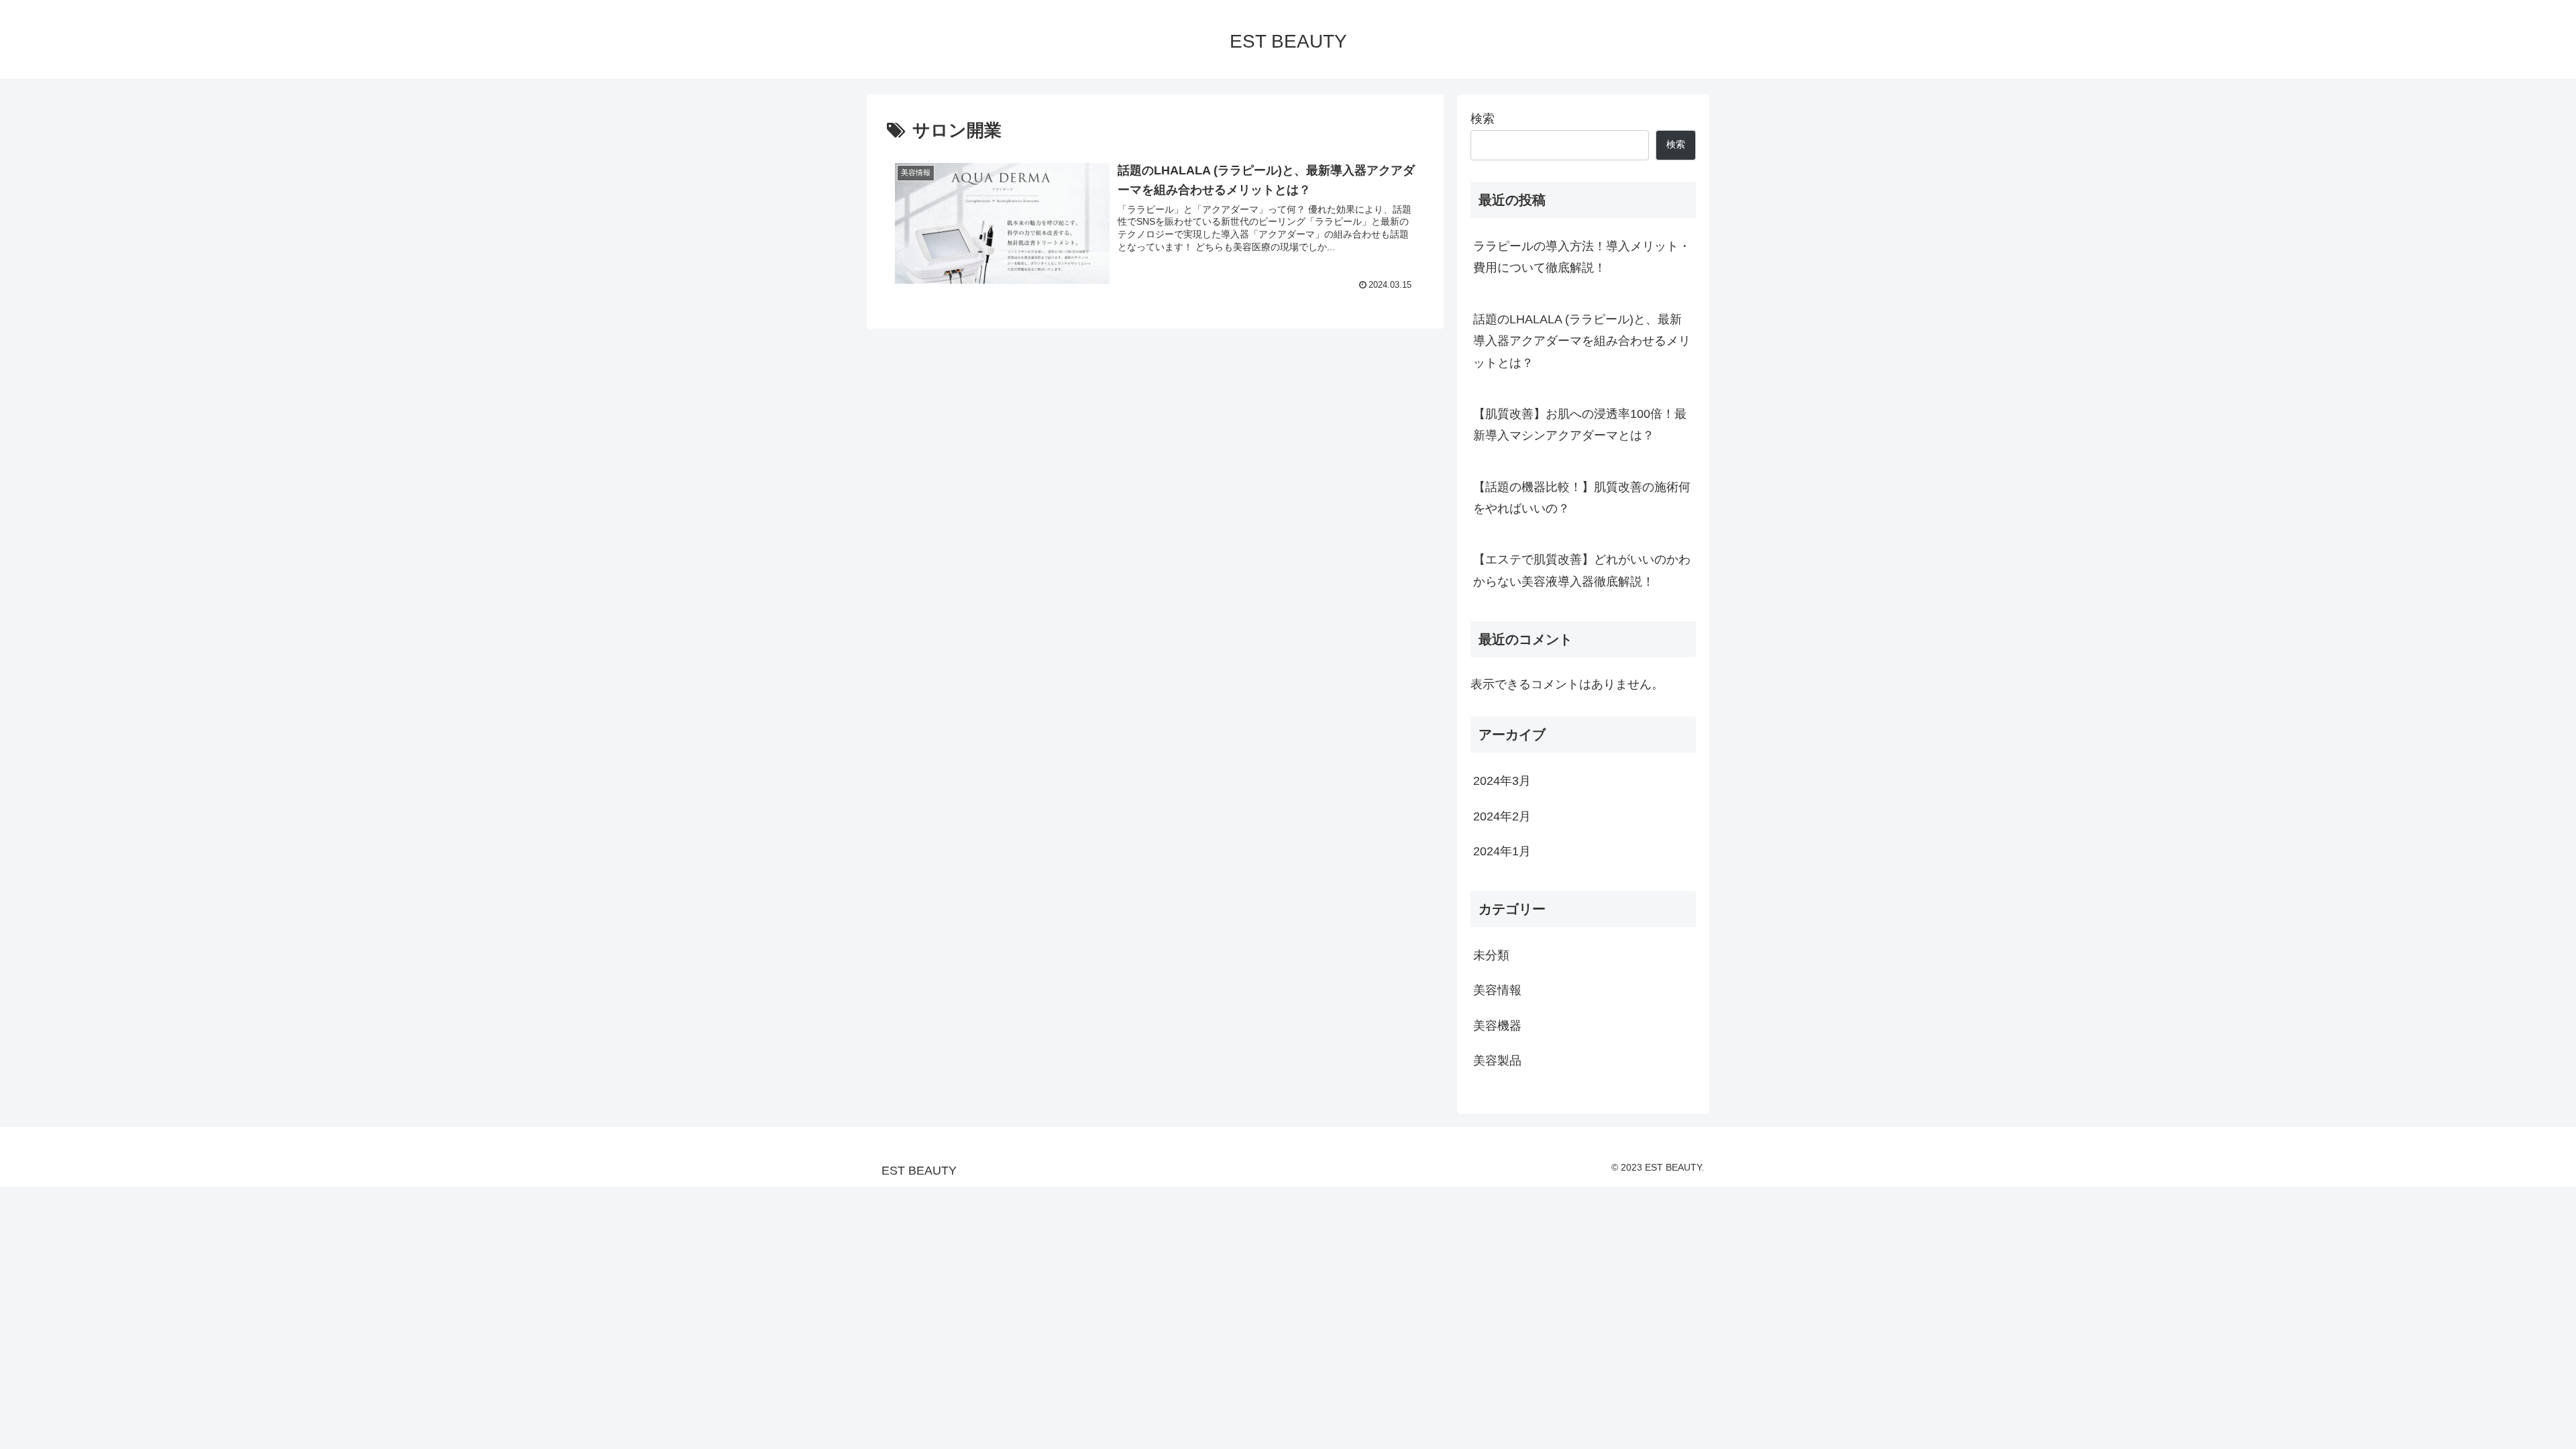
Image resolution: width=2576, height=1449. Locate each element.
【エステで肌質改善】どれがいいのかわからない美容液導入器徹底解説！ (1582, 570)
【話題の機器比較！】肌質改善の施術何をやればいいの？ (1582, 498)
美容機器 (1497, 1026)
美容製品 (1497, 1061)
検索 (1483, 119)
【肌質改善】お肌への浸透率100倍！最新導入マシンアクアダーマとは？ (1580, 425)
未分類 (1491, 955)
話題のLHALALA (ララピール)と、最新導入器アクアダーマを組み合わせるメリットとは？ (1582, 341)
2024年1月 (1502, 851)
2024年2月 (1502, 816)
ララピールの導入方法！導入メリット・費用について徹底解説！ (1582, 257)
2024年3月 (1502, 781)
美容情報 (1497, 990)
